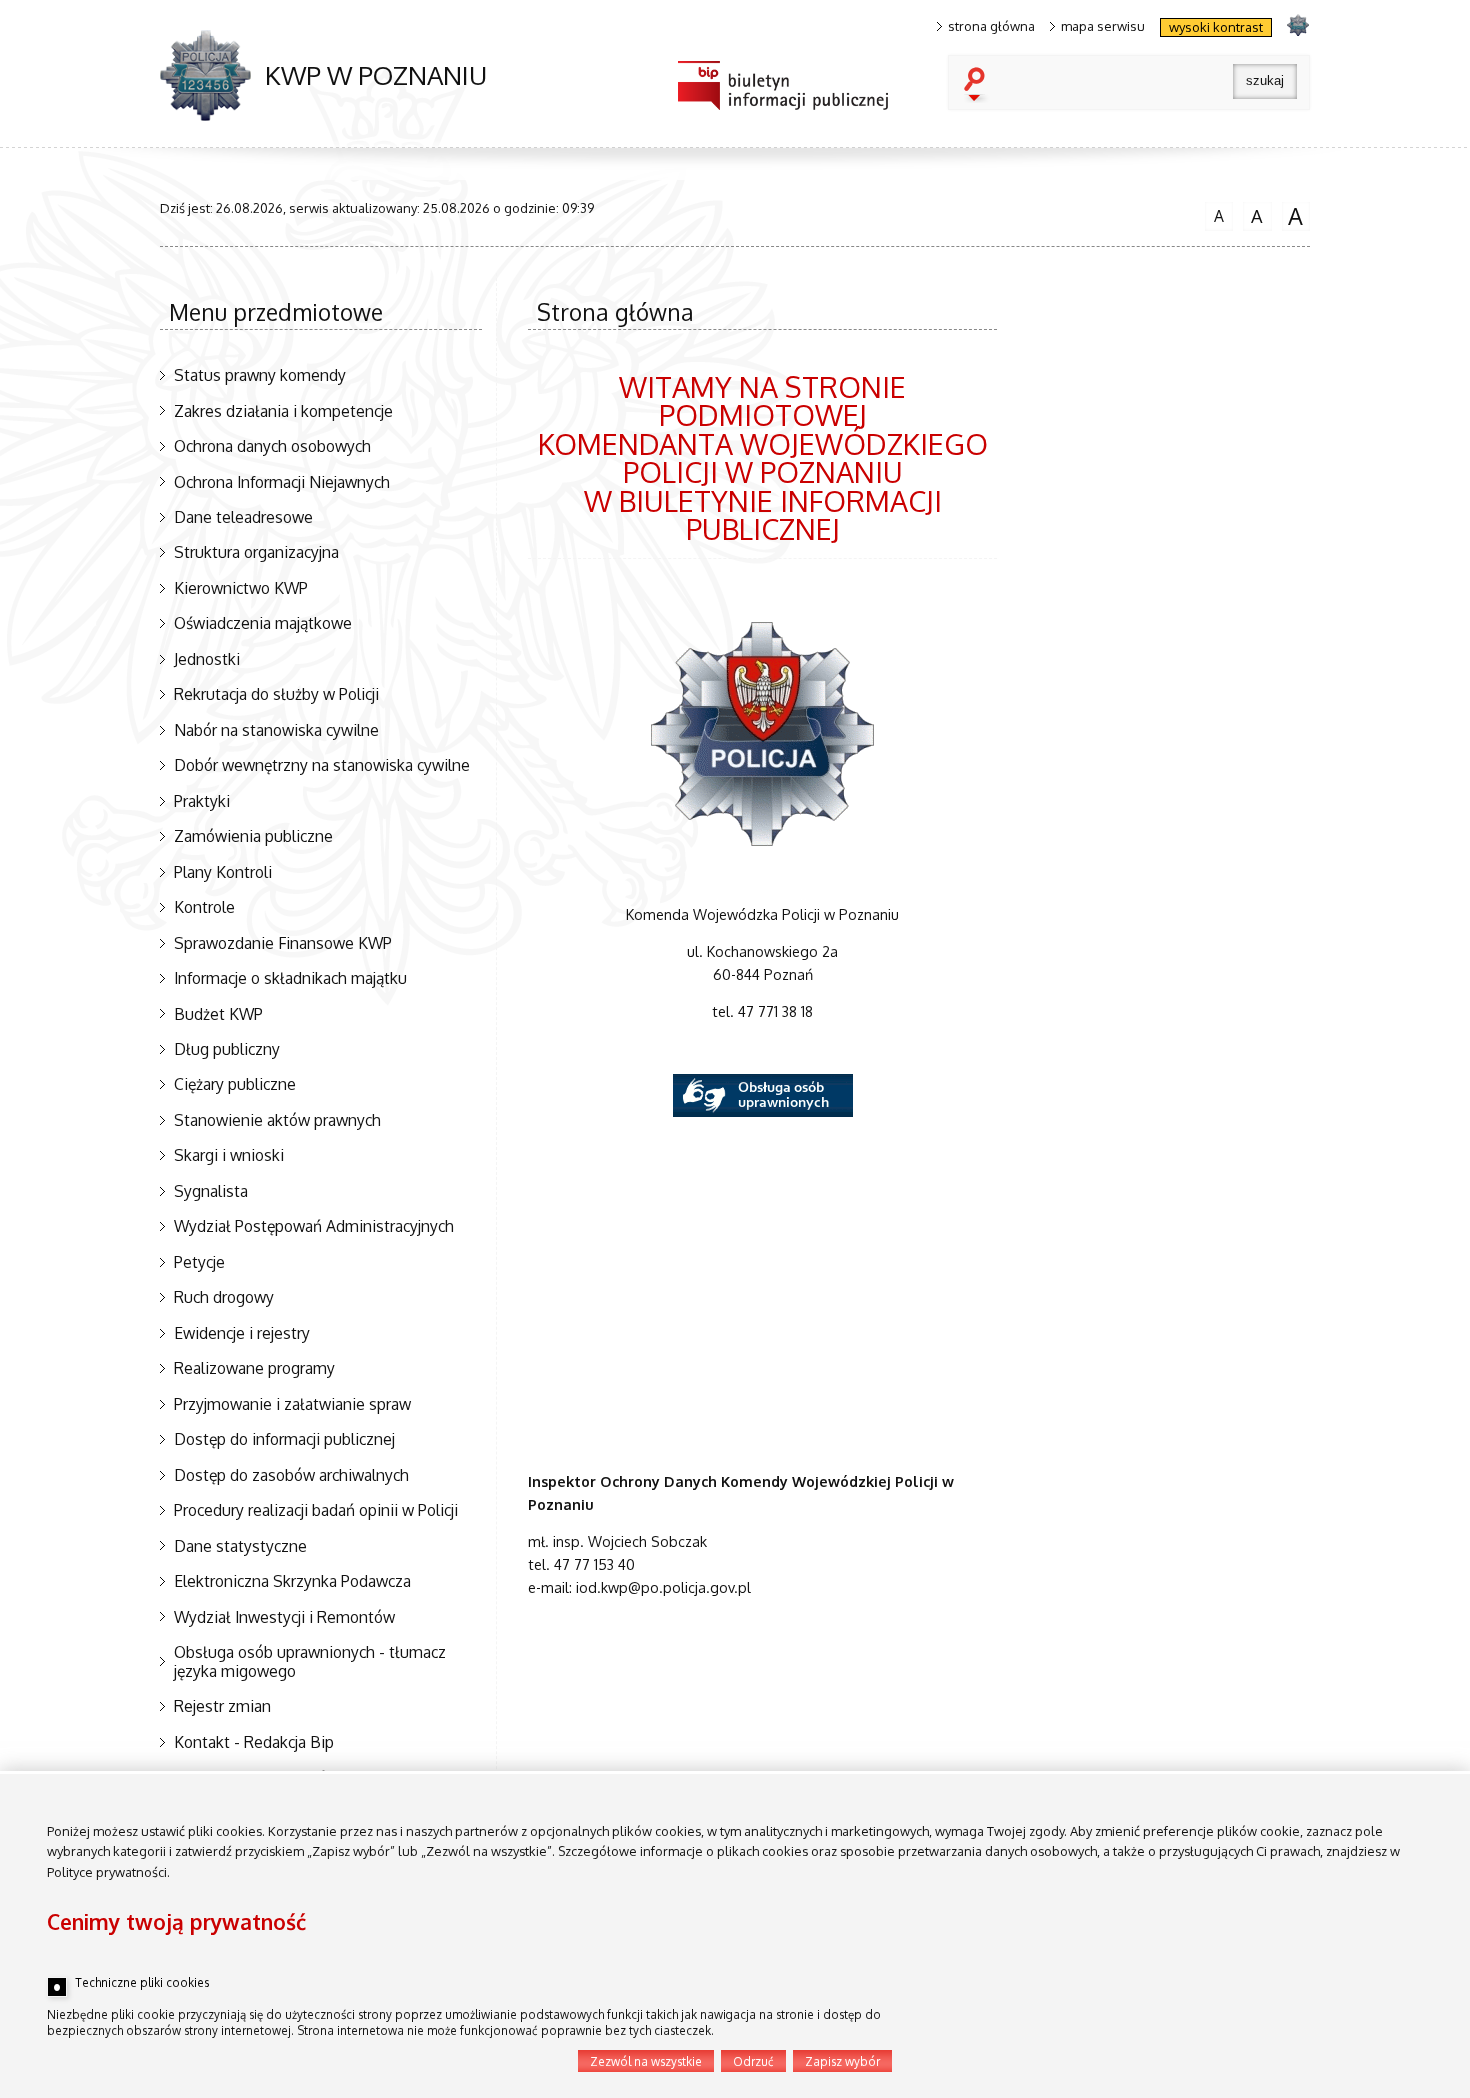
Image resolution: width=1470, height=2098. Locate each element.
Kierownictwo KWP (241, 588)
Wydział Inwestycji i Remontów (284, 1617)
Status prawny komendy (260, 375)
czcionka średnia (1253, 215)
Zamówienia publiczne (253, 836)
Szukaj (979, 86)
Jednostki (207, 659)
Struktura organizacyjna (256, 552)
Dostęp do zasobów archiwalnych (291, 1475)
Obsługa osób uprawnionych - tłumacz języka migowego (310, 1661)
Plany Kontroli (223, 872)
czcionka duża (1293, 216)
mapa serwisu (1103, 26)
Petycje (199, 1262)
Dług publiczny (227, 1049)
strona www (1297, 24)
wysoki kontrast (1216, 27)
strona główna (991, 26)
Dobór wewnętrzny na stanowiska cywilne (322, 765)
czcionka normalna (1214, 214)
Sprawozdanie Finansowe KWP (283, 943)
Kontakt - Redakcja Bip (254, 1742)
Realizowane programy (254, 1368)
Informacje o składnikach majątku (290, 978)
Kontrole (204, 907)
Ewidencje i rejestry (242, 1333)
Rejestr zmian (222, 1706)
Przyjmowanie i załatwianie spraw (292, 1404)
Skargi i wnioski (229, 1155)
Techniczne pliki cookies (142, 1983)
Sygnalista (211, 1191)
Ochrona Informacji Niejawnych (282, 482)
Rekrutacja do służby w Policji (276, 694)
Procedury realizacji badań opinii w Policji (316, 1510)
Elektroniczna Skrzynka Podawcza (292, 1581)
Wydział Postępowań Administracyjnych (314, 1226)
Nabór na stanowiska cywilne (276, 730)
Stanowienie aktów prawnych (277, 1120)
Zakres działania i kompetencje (283, 411)
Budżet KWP (218, 1014)
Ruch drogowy (224, 1297)
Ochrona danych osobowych (272, 446)
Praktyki (202, 801)
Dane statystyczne (240, 1546)
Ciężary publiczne (235, 1084)
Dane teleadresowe (243, 517)
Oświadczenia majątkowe (263, 623)
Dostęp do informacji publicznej (284, 1439)
